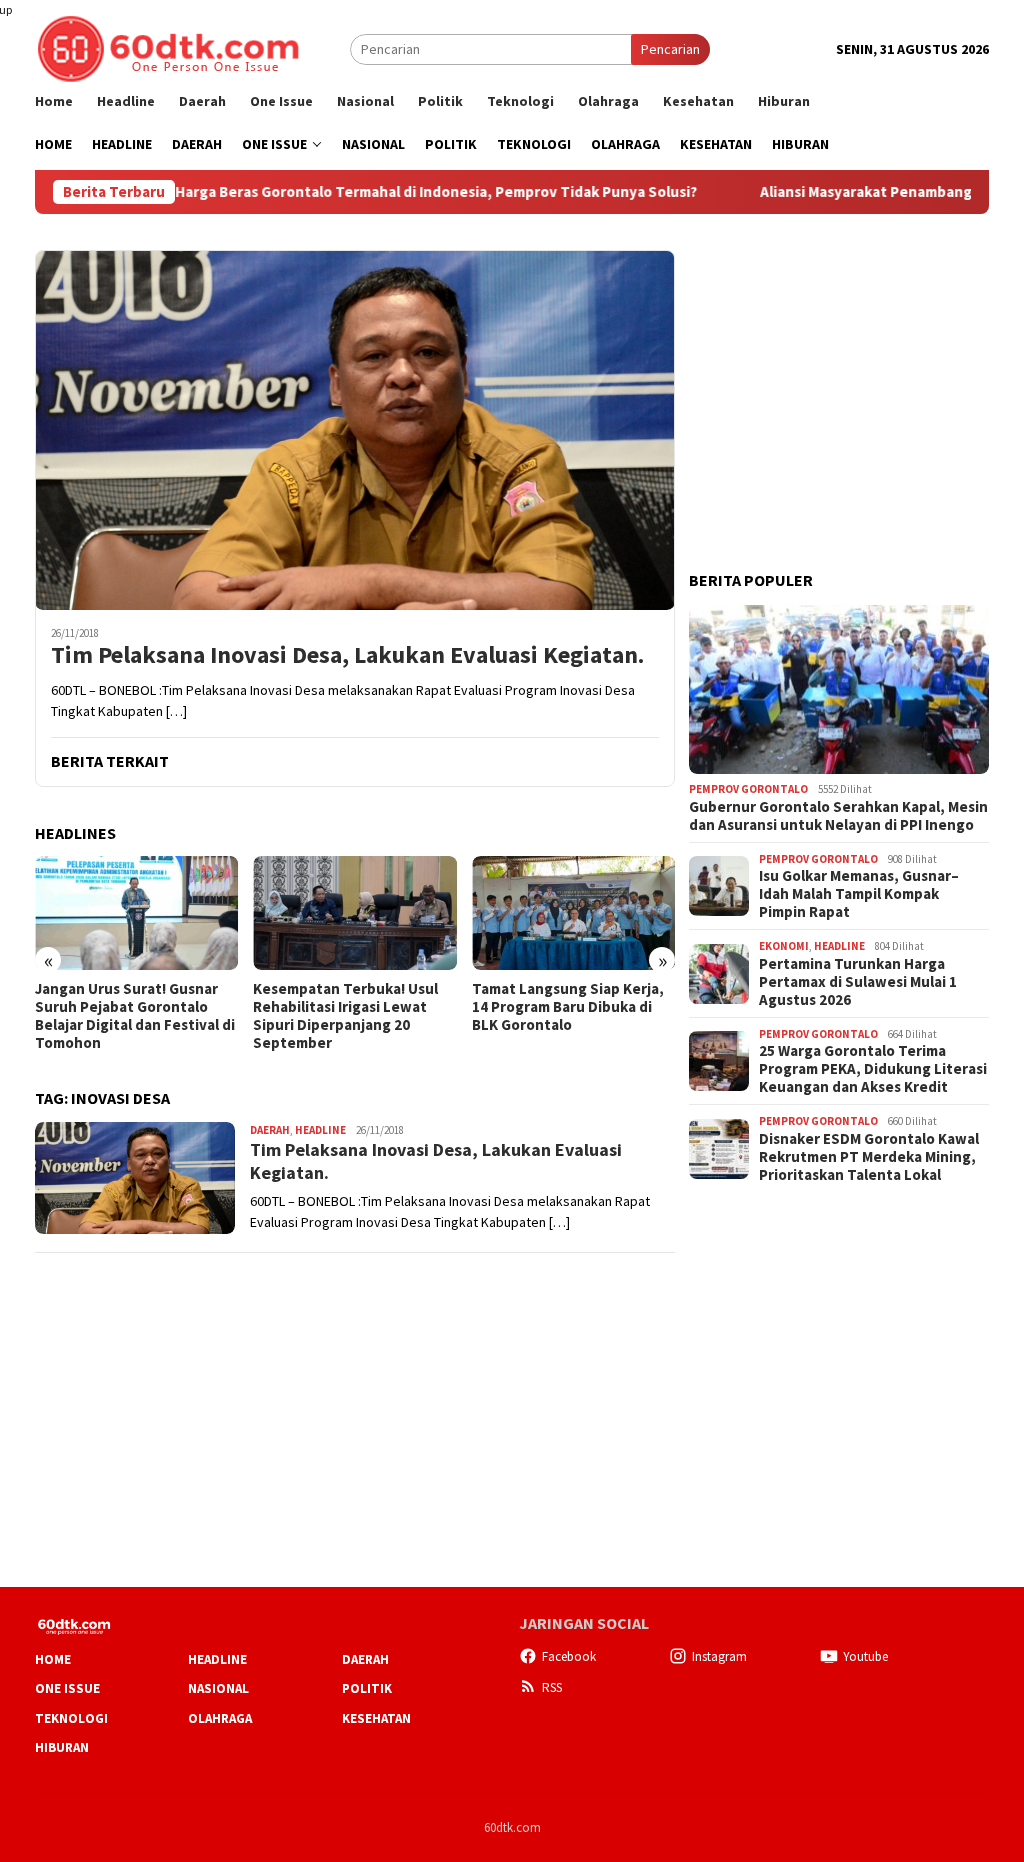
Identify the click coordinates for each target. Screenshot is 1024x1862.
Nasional (218, 1688)
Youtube (865, 1656)
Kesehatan (376, 1718)
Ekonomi (784, 946)
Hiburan (62, 1747)
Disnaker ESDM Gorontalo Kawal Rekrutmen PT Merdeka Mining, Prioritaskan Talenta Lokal (869, 1157)
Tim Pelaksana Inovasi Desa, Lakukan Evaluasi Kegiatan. (347, 655)
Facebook (569, 1656)
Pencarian (670, 49)
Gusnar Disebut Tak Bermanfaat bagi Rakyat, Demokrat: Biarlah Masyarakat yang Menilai (558, 1016)
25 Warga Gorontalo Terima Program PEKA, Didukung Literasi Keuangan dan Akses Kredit (873, 1069)
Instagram (719, 1656)
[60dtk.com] (168, 47)
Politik (367, 1688)
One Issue (67, 1688)
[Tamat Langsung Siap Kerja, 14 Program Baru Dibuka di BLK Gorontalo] (354, 913)
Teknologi (71, 1718)
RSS (552, 1687)
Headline (320, 1130)
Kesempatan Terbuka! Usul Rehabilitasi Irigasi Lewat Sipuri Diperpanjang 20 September (127, 1016)
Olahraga (220, 1718)
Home (53, 1659)
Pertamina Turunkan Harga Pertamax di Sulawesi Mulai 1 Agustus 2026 (858, 982)
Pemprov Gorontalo (748, 789)
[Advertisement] (839, 375)
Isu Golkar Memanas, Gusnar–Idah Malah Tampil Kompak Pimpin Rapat (859, 894)
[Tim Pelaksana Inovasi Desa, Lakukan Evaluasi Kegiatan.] (355, 430)
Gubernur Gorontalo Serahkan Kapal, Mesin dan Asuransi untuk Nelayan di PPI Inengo (838, 816)
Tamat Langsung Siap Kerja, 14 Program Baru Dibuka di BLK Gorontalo (349, 1007)
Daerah (270, 1130)
